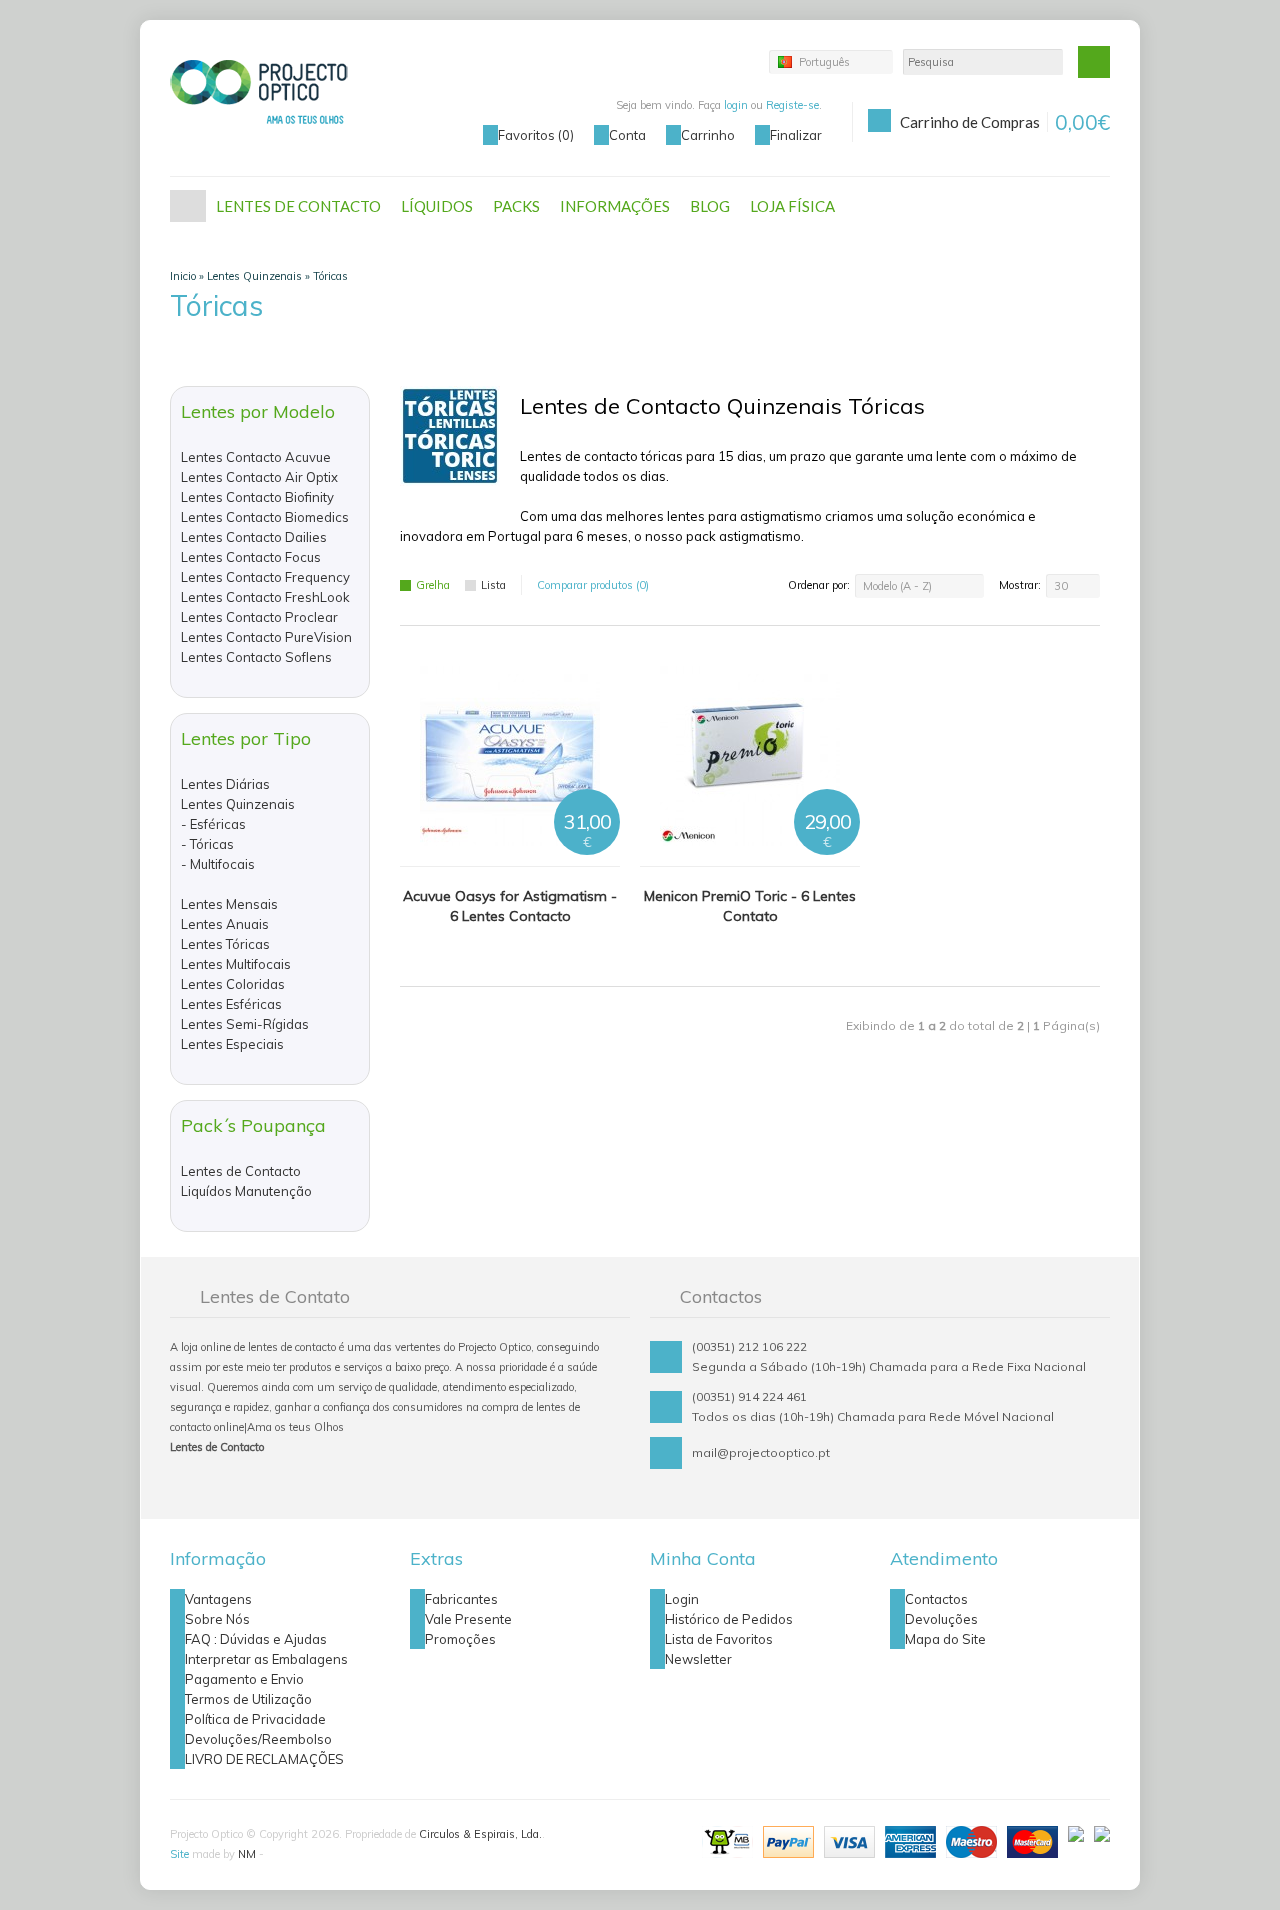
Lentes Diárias (225, 784)
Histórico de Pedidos (729, 1619)
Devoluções (941, 1619)
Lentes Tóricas (225, 944)
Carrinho (708, 135)
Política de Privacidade (255, 1719)
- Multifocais (218, 864)
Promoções (460, 1639)
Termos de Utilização (248, 1699)
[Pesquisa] (1094, 62)
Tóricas (330, 276)
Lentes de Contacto (241, 1171)
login (736, 105)
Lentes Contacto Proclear (259, 617)
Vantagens (218, 1599)
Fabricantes (461, 1599)
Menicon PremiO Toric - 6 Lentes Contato (750, 906)
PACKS (516, 206)
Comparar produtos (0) (593, 585)
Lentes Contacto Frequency (265, 577)
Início (188, 206)
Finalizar (796, 135)
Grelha (433, 585)
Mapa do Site (945, 1639)
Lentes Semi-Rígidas (245, 1024)
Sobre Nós (217, 1619)
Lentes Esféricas (231, 1004)
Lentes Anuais (225, 924)
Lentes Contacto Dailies (254, 537)
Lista (493, 585)
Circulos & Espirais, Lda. (480, 1834)
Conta (627, 135)
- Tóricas (207, 844)
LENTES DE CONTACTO (298, 206)
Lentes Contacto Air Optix (259, 477)
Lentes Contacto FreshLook (265, 597)
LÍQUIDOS (437, 206)
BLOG (710, 206)
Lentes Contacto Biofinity (257, 497)
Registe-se (792, 105)
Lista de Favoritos (719, 1639)
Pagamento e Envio (244, 1679)
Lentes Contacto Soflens (256, 657)
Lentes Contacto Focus (251, 557)
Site (179, 1854)
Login (682, 1599)
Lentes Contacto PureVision (266, 637)
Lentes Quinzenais (254, 276)
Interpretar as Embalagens (266, 1659)
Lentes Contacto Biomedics (265, 517)
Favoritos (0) (536, 135)
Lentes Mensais (229, 904)
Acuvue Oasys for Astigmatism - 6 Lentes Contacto (510, 906)
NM (247, 1854)
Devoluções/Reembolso (258, 1739)
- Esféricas (213, 824)
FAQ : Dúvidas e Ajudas (256, 1639)
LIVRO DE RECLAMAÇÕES (264, 1759)
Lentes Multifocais (236, 964)
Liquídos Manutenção (246, 1191)
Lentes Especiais (232, 1044)
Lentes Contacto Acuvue (256, 457)
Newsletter (698, 1659)
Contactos (936, 1599)
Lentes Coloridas (233, 984)
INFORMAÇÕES (615, 206)
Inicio (183, 276)
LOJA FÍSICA (792, 206)
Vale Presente (468, 1619)
